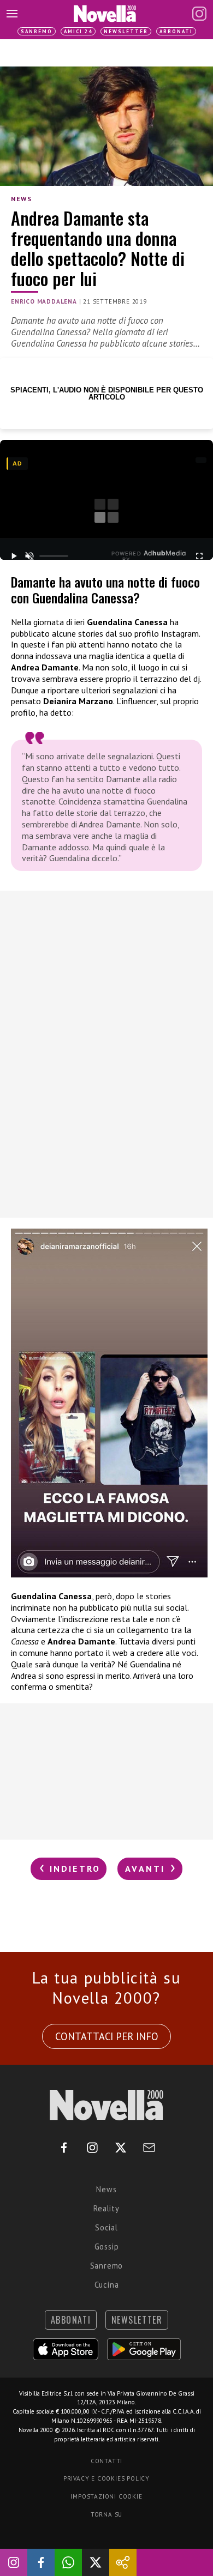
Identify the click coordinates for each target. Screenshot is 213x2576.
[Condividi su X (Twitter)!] (96, 2562)
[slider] (54, 556)
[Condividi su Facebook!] (41, 2562)
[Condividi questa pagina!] (123, 2562)
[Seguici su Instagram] (14, 2562)
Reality (106, 2208)
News (21, 199)
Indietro (73, 1868)
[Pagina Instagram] (199, 14)
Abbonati (176, 31)
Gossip (107, 2247)
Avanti (147, 1868)
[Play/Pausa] (13, 556)
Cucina (107, 2285)
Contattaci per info (107, 2036)
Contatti (106, 2461)
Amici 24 (78, 31)
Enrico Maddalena (44, 301)
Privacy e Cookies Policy (106, 2478)
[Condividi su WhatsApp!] (68, 2562)
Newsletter (126, 31)
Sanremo (37, 31)
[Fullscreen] (200, 556)
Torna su (106, 2514)
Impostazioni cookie (106, 2496)
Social (106, 2227)
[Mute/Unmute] (29, 556)
